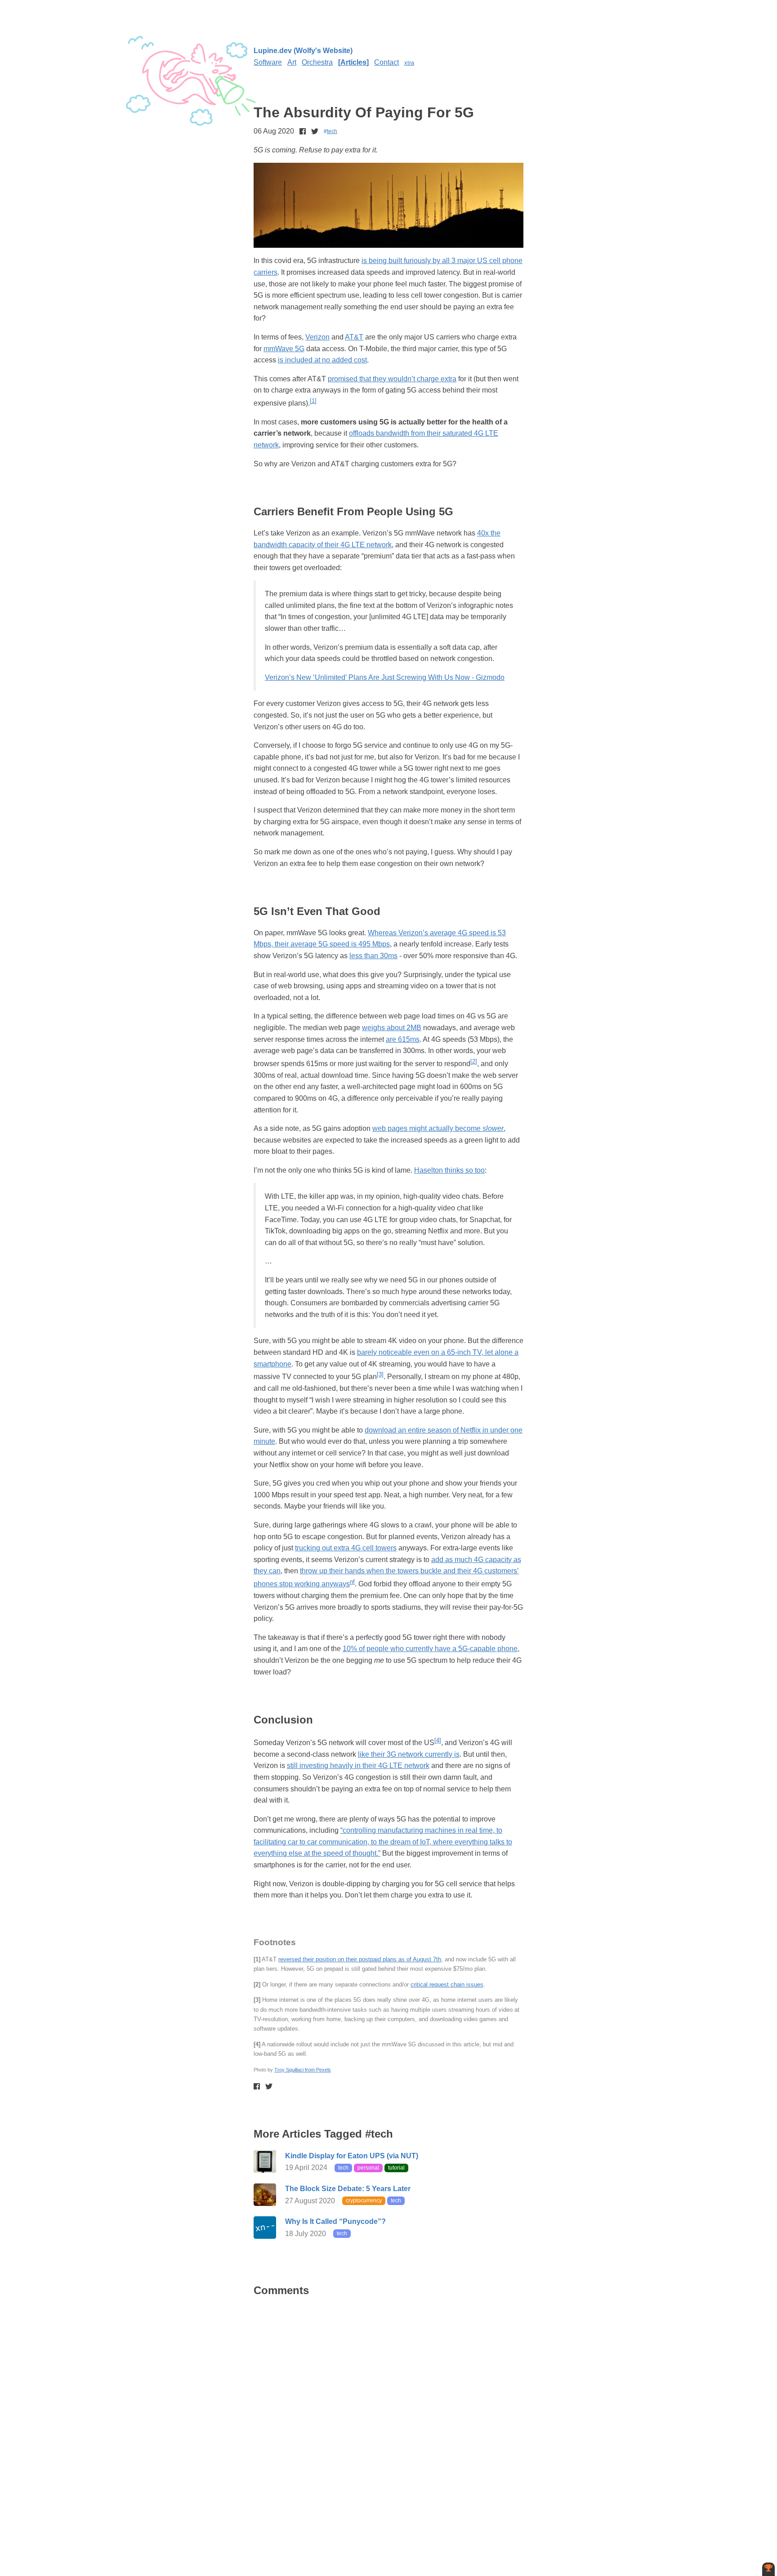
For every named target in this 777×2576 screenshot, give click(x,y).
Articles (353, 62)
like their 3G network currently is (409, 1754)
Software (268, 62)
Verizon (317, 337)
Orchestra (317, 62)
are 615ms (403, 1039)
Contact (386, 62)
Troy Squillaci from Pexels (303, 2070)
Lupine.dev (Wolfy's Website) (303, 51)
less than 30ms (373, 956)
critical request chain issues (447, 1984)
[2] (474, 1061)
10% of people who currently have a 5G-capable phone (430, 1649)
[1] (313, 401)
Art (292, 62)
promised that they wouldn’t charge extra (392, 379)
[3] (380, 1374)
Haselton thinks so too (449, 1170)
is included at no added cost (322, 360)
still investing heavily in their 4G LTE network (358, 1766)
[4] (438, 1740)
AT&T (354, 337)
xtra (409, 63)
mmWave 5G (284, 349)
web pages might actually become (438, 1128)
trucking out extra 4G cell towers (346, 1548)
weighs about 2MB (392, 1028)
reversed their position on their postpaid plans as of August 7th (360, 1959)
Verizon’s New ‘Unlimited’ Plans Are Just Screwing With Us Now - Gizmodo (385, 677)
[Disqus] (388, 2419)
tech (332, 131)
